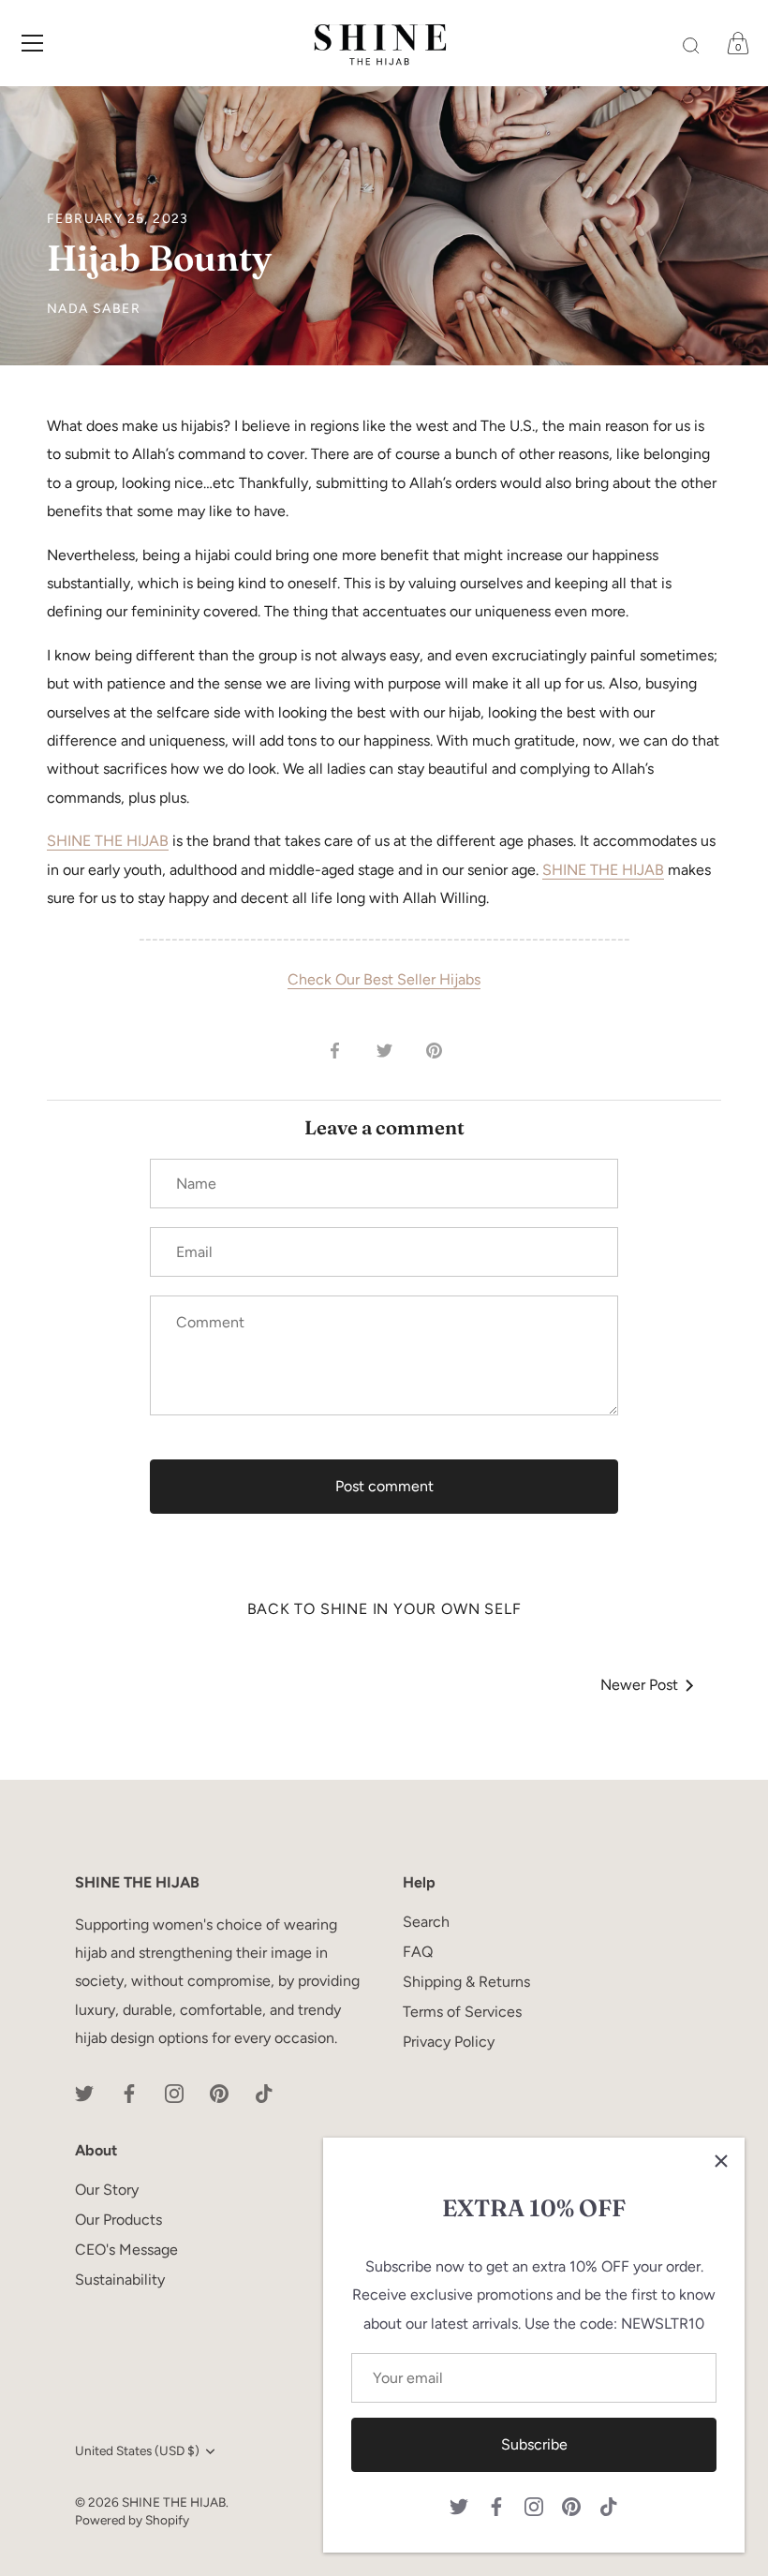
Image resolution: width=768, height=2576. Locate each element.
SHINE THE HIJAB (108, 841)
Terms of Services (462, 2012)
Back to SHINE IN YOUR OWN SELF (384, 1609)
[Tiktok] (609, 2505)
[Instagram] (534, 2505)
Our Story (107, 2190)
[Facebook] (496, 2505)
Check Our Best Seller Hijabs (384, 979)
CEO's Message (126, 2250)
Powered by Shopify (132, 2520)
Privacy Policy (449, 2042)
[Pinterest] (571, 2505)
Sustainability (120, 2280)
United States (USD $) (137, 2450)
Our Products (118, 2220)
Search (426, 1922)
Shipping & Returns (466, 1982)
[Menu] (33, 43)
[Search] (691, 46)
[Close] (721, 2161)
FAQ (418, 1952)
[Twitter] (459, 2505)
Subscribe (534, 2444)
